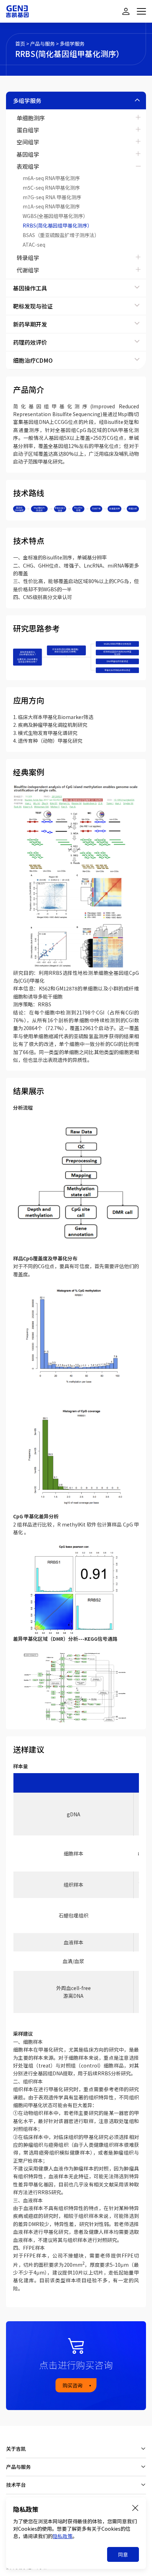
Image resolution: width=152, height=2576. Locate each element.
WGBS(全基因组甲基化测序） (55, 216)
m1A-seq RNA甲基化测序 (51, 206)
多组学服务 (72, 44)
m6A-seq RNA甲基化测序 (51, 178)
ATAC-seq (34, 245)
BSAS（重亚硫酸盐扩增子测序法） (61, 235)
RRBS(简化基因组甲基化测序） (57, 225)
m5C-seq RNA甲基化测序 (51, 188)
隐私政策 (63, 2536)
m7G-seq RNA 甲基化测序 (52, 197)
